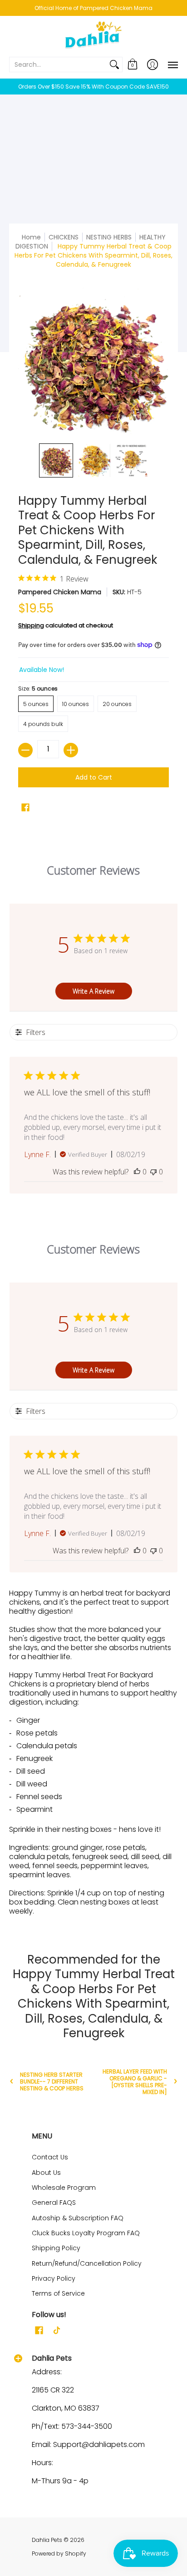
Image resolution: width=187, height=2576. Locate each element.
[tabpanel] (93, 1755)
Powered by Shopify (59, 2554)
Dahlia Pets (47, 2540)
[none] (56, 460)
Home (31, 237)
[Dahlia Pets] (93, 36)
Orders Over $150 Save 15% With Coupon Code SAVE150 (93, 87)
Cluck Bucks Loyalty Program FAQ (86, 2233)
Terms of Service (58, 2293)
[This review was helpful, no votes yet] (137, 1172)
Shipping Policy (56, 2248)
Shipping (31, 625)
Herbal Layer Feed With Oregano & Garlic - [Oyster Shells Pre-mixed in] (135, 2082)
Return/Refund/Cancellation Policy (87, 2263)
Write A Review (93, 991)
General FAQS (54, 2203)
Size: (38, 689)
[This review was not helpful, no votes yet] (153, 1172)
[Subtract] (25, 750)
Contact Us (50, 2157)
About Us (46, 2173)
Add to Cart (94, 777)
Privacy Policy (54, 2278)
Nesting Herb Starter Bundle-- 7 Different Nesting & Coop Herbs (52, 2081)
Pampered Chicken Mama (60, 592)
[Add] (71, 750)
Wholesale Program (64, 2188)
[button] (133, 65)
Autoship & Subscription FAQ (78, 2218)
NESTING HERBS (109, 237)
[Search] (114, 65)
